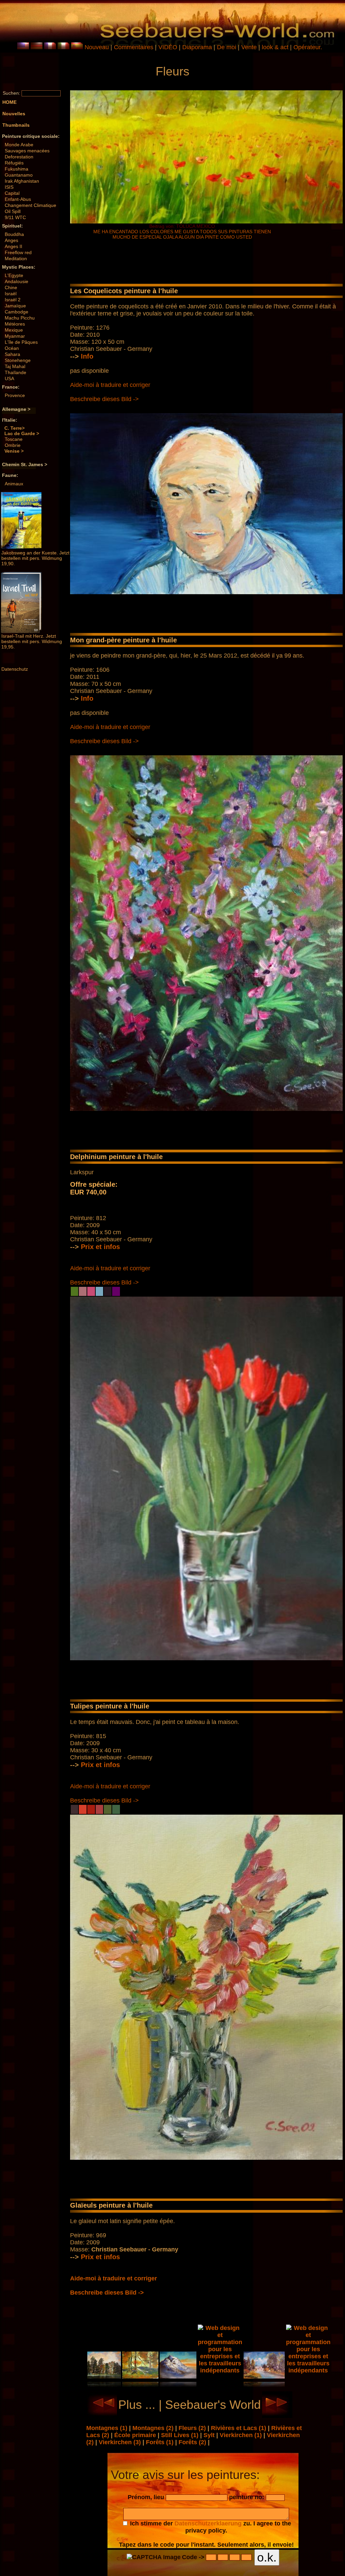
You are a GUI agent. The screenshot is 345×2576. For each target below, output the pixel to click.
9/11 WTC (15, 217)
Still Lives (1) (181, 2435)
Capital (12, 193)
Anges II (13, 246)
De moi (227, 47)
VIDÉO (168, 47)
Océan (12, 348)
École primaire (136, 2435)
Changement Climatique (30, 205)
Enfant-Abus (18, 199)
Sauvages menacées (27, 151)
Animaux (14, 484)
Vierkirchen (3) (121, 2442)
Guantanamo (19, 175)
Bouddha (14, 234)
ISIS (9, 187)
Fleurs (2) (193, 2428)
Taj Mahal (15, 366)
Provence (15, 395)
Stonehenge (18, 360)
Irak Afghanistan (22, 181)
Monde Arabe (19, 145)
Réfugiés (14, 163)
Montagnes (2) (154, 2428)
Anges (11, 240)
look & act (276, 47)
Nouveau (97, 47)
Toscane (14, 439)
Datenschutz (15, 669)
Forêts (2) (193, 2442)
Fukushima (17, 169)
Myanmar (15, 336)
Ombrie (13, 445)
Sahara (12, 354)
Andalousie (17, 281)
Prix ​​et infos (100, 1247)
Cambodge (17, 312)
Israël (11, 294)
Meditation (16, 259)
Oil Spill (13, 211)
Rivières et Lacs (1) (239, 2428)
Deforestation (19, 157)
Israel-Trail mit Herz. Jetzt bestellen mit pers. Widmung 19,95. (32, 641)
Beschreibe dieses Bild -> (104, 399)
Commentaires (134, 47)
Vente (249, 47)
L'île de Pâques (21, 342)
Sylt (210, 2435)
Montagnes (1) (108, 2428)
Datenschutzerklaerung (208, 2523)
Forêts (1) (161, 2442)
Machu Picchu (20, 318)
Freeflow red (18, 252)
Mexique (14, 330)
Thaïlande (15, 372)
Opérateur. (308, 47)
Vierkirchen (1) (242, 2435)
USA (9, 378)
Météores (15, 324)
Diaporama (197, 47)
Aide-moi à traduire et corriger (110, 385)
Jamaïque (15, 306)
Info (87, 356)
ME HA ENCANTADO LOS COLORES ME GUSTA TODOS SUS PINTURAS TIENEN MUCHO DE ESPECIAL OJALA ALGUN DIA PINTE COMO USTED (182, 234)
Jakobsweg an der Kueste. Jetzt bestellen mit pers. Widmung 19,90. (35, 558)
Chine (11, 287)
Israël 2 (13, 300)
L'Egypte (14, 275)
